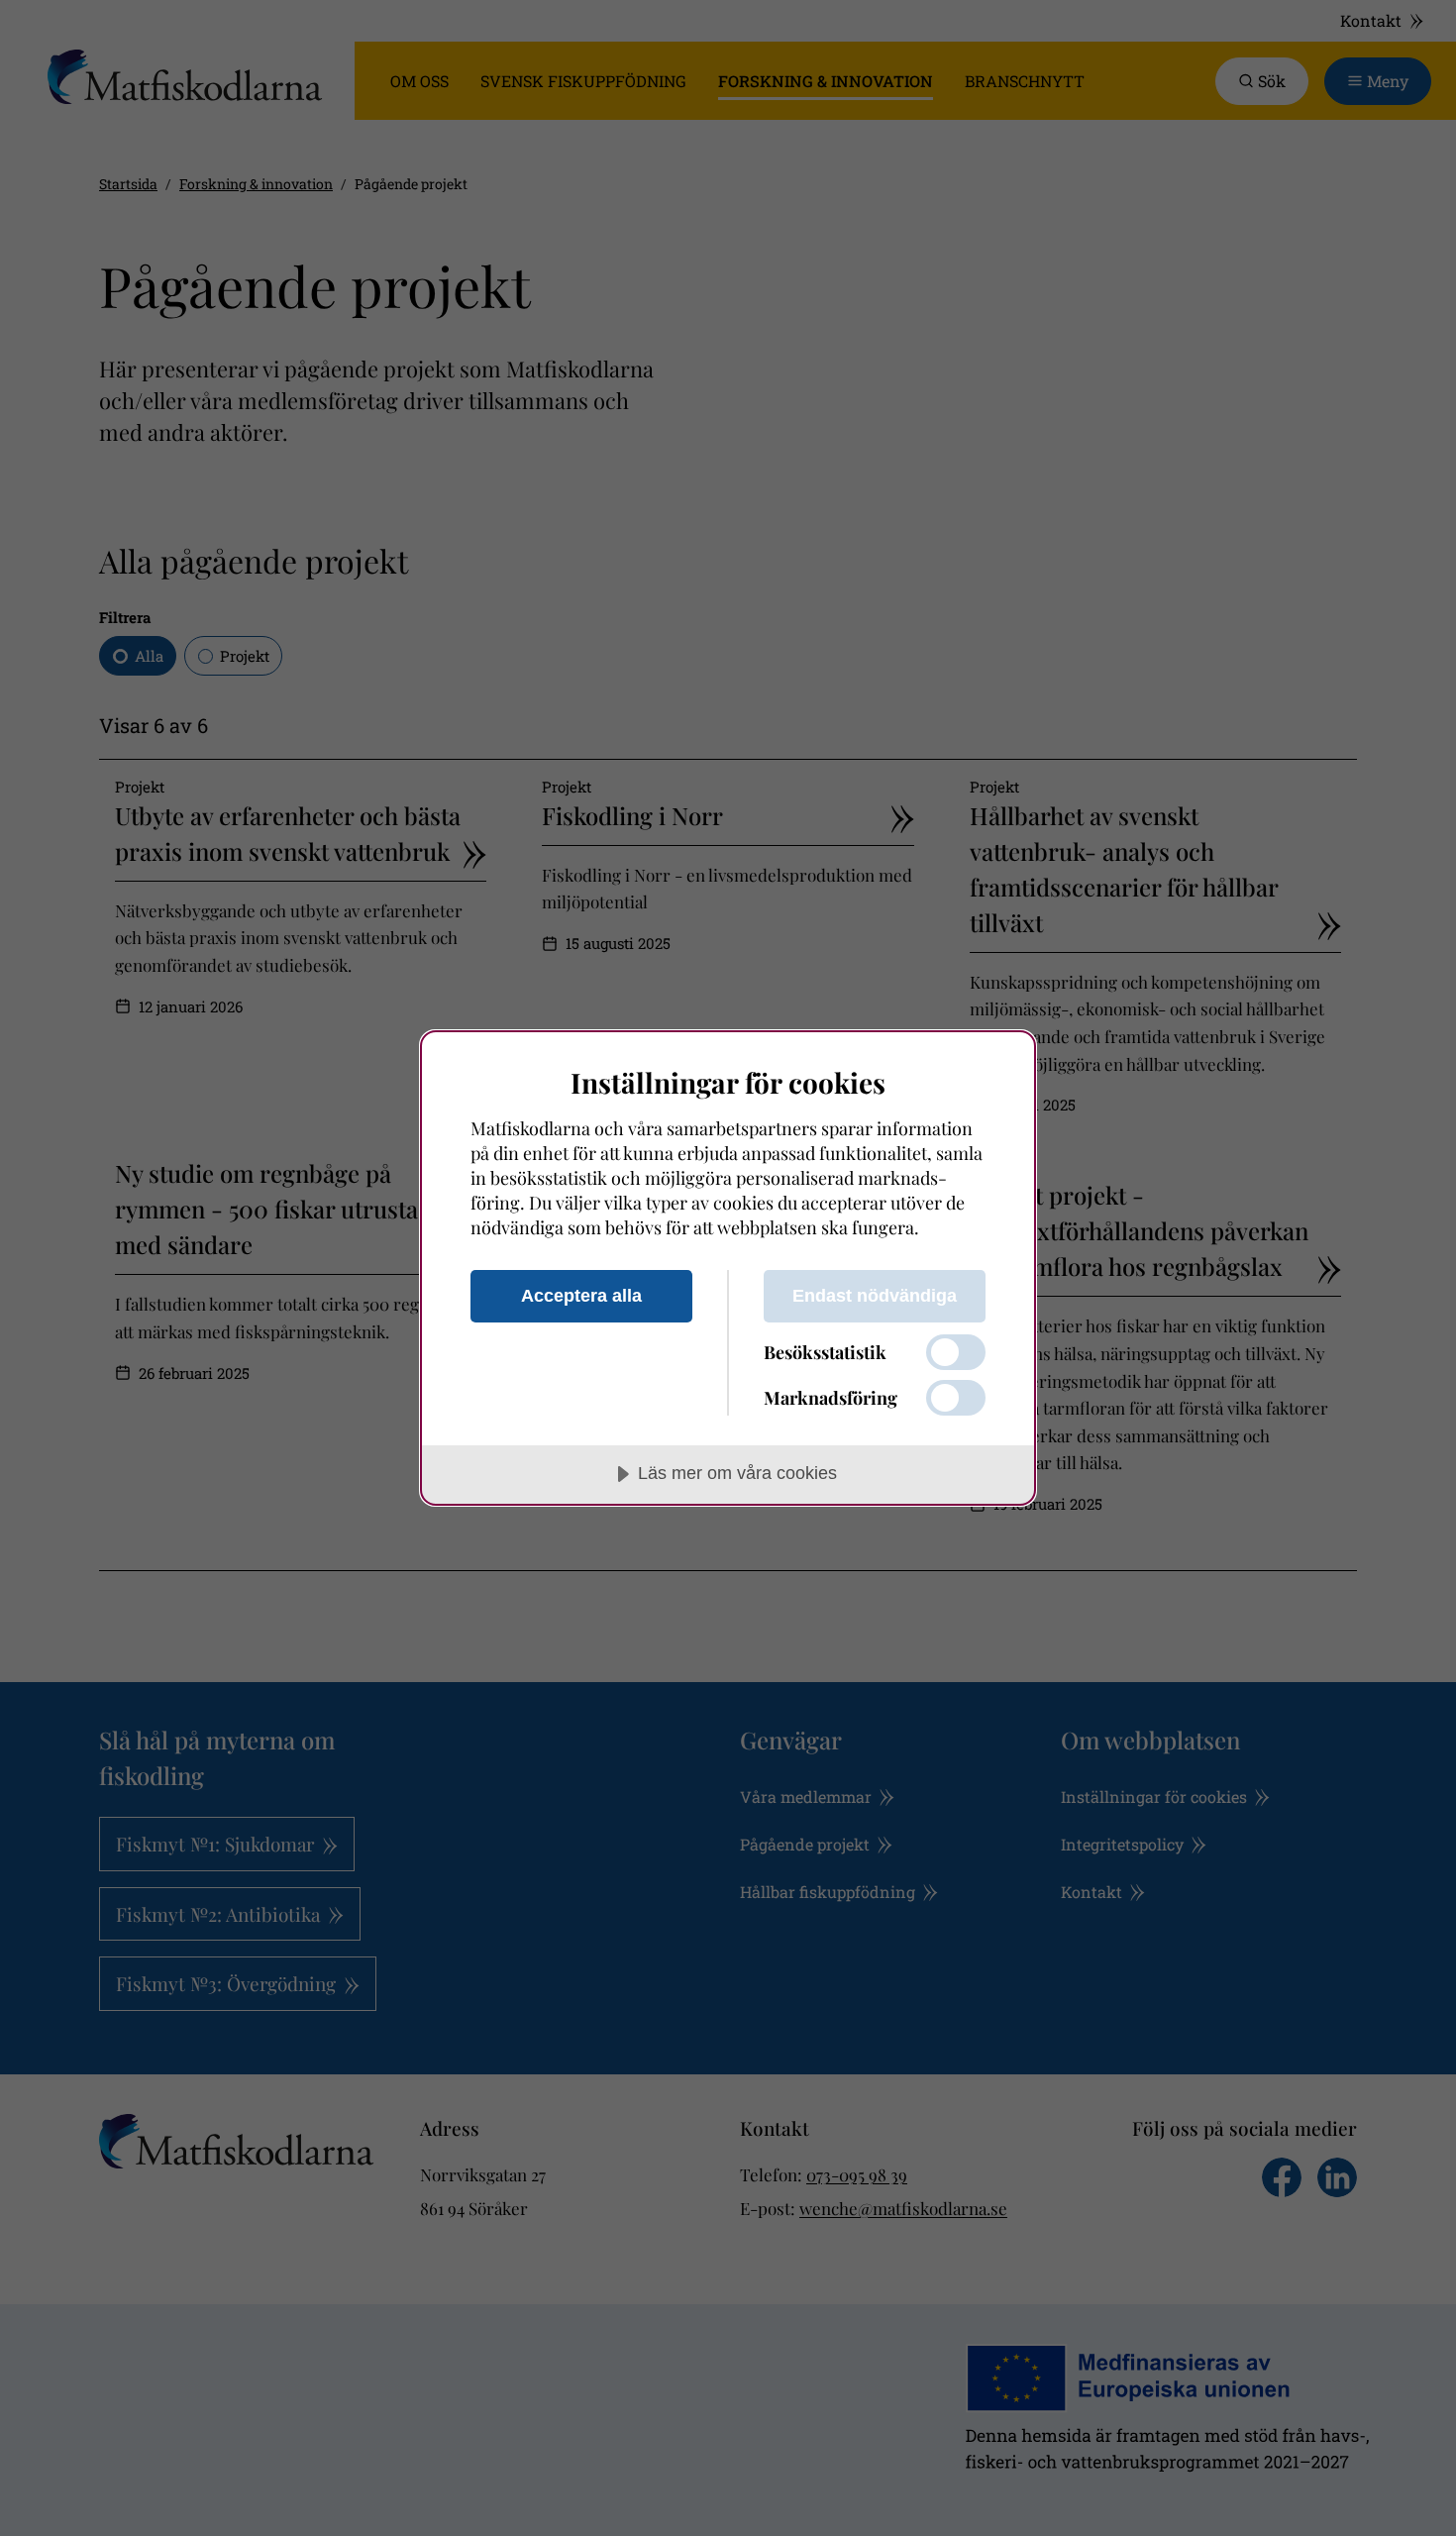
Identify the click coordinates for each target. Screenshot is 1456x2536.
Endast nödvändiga (875, 1296)
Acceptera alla (581, 1296)
